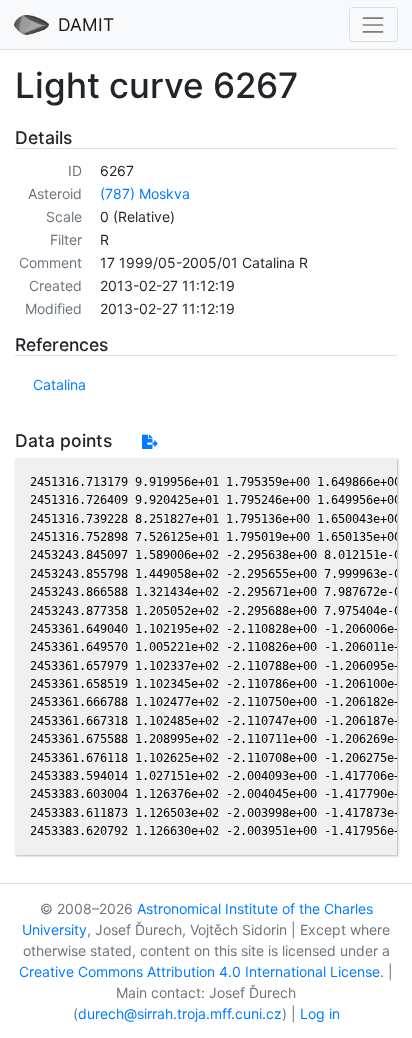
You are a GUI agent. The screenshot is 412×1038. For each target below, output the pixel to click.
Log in (320, 1013)
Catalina (59, 384)
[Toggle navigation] (373, 24)
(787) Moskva (145, 193)
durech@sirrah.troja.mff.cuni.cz (180, 1013)
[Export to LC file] (149, 441)
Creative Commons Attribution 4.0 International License (199, 971)
